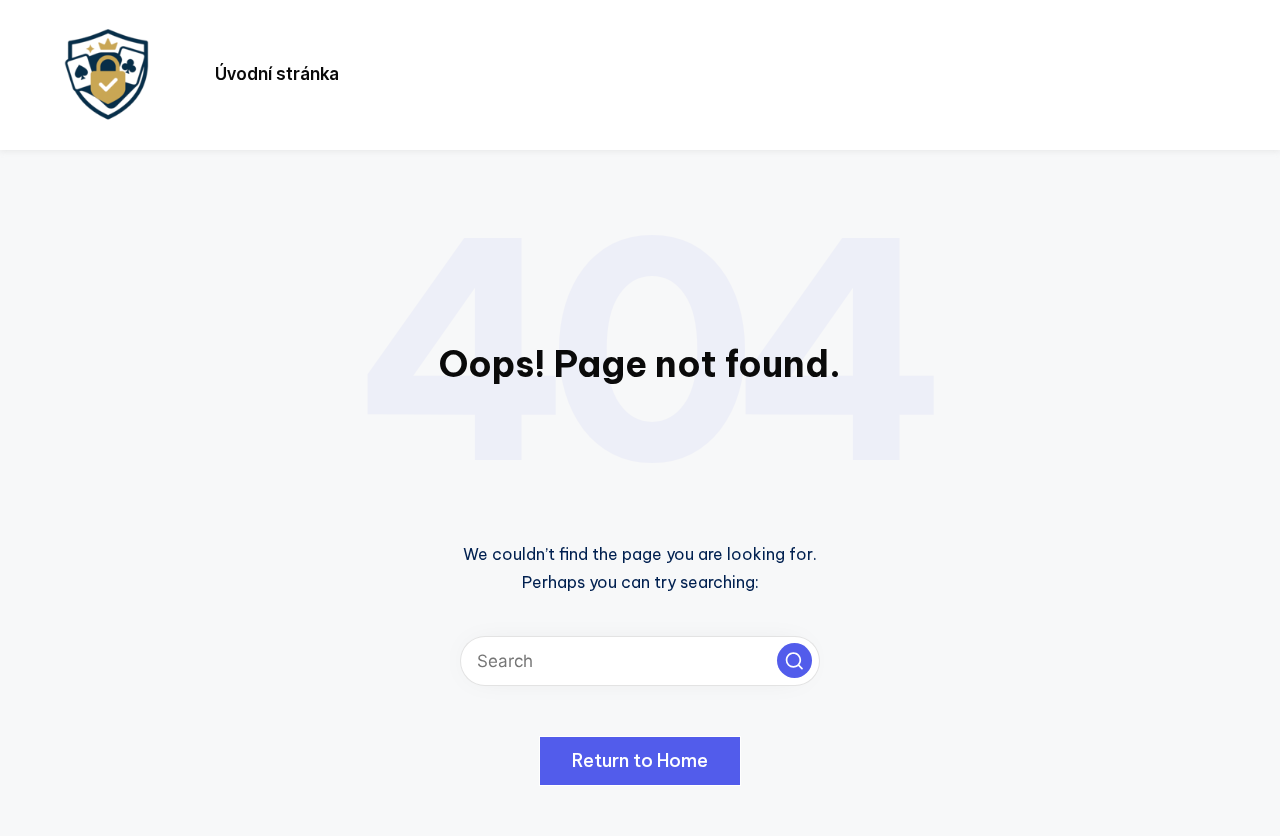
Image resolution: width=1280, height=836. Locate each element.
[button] (794, 660)
